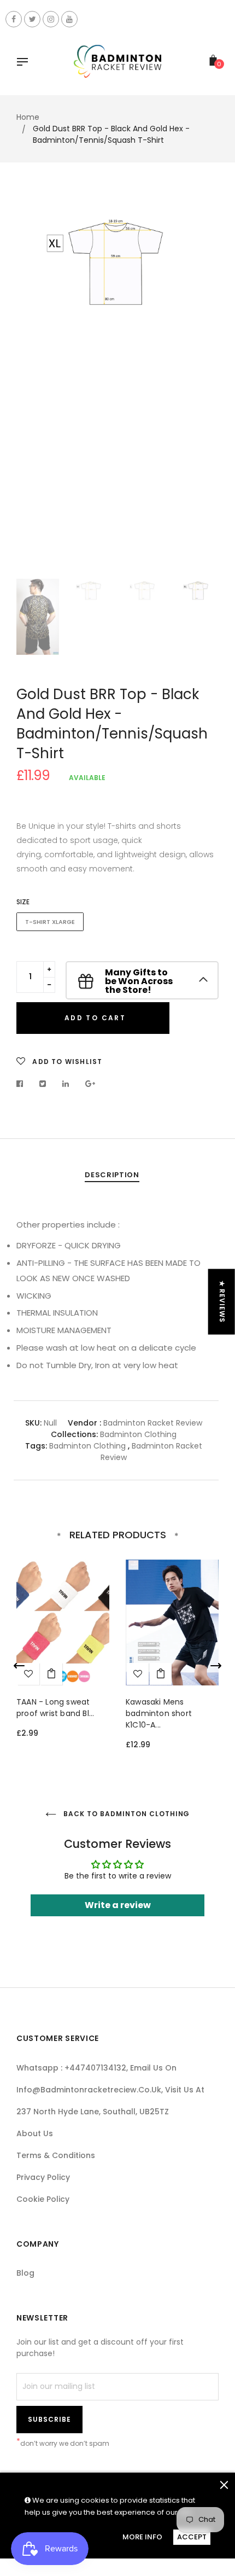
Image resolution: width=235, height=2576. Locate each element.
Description (112, 1175)
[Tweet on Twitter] (43, 1084)
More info (142, 2537)
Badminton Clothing (138, 1434)
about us (35, 2133)
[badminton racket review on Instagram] (51, 19)
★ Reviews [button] (222, 1301)
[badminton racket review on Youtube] (69, 19)
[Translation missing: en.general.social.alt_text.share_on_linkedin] (66, 1084)
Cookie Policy (43, 2199)
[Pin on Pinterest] (90, 1084)
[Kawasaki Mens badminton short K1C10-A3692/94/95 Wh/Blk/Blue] (161, 1674)
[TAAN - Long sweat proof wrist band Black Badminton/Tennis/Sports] (51, 1674)
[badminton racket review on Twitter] (32, 19)
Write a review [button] (118, 1905)
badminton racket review (153, 1423)
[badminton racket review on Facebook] (14, 19)
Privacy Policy (43, 2177)
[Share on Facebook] (23, 1084)
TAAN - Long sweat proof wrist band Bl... (55, 1708)
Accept (192, 2537)
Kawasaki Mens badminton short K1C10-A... (159, 1713)
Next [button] (202, 387)
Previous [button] (33, 387)
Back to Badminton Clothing (126, 1814)
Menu (25, 63)
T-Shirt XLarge (50, 922)
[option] (117, 387)
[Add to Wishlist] (138, 1674)
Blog (25, 2273)
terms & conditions (56, 2155)
